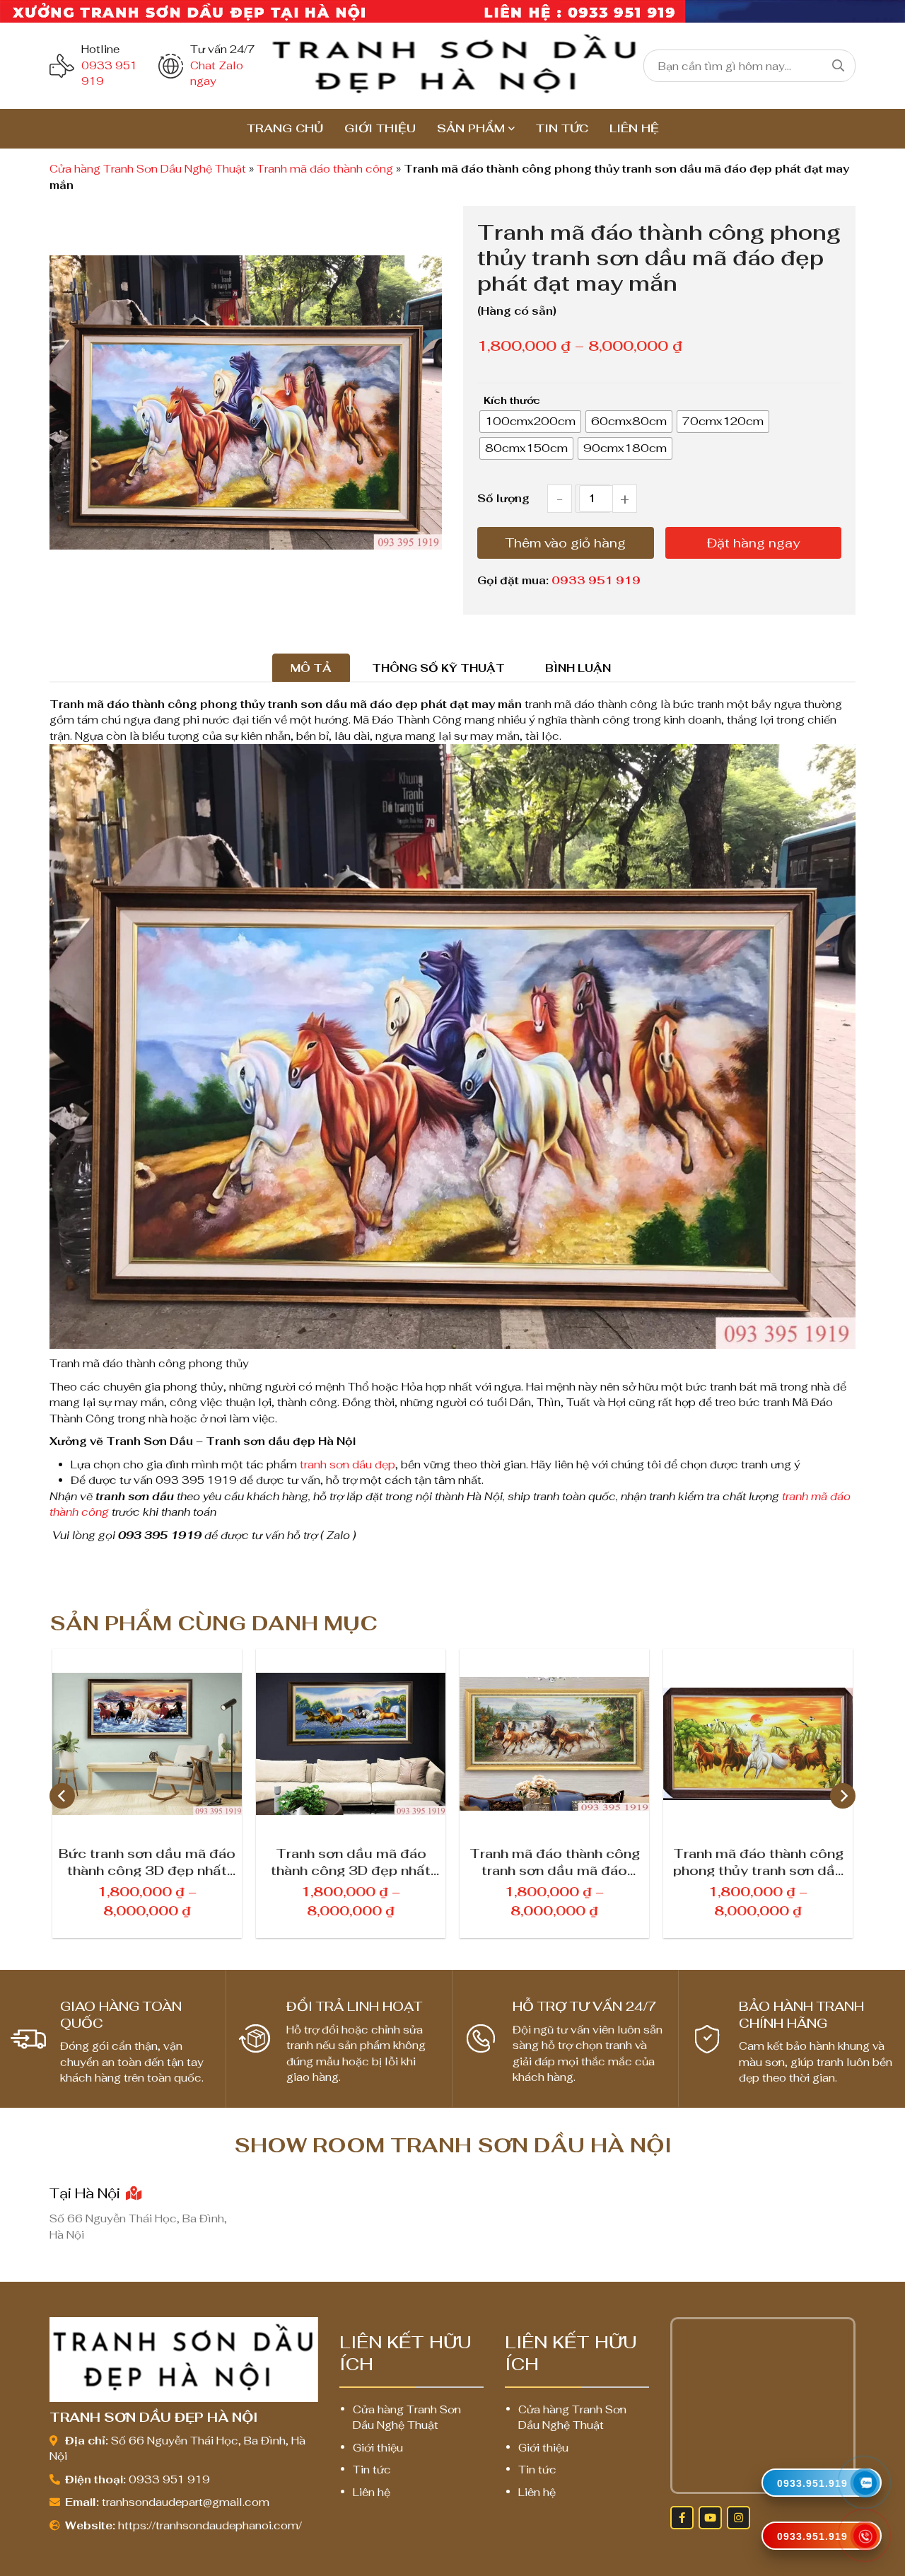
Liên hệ (634, 128)
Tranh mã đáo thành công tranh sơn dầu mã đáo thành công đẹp (351, 1861)
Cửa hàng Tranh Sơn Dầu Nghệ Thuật (148, 169)
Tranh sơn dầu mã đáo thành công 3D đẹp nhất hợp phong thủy (147, 1861)
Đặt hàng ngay (753, 543)
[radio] (530, 422)
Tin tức (562, 128)
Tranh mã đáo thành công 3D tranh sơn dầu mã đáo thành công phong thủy (758, 1861)
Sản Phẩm (471, 128)
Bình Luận (578, 668)
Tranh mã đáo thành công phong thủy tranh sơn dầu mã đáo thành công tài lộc (555, 1861)
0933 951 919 (596, 580)
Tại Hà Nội (87, 2193)
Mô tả (311, 668)
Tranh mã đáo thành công (325, 169)
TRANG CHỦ (285, 128)
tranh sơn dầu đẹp (348, 1464)
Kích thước (512, 400)
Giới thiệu (380, 128)
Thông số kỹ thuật (438, 668)
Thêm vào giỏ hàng (566, 543)
